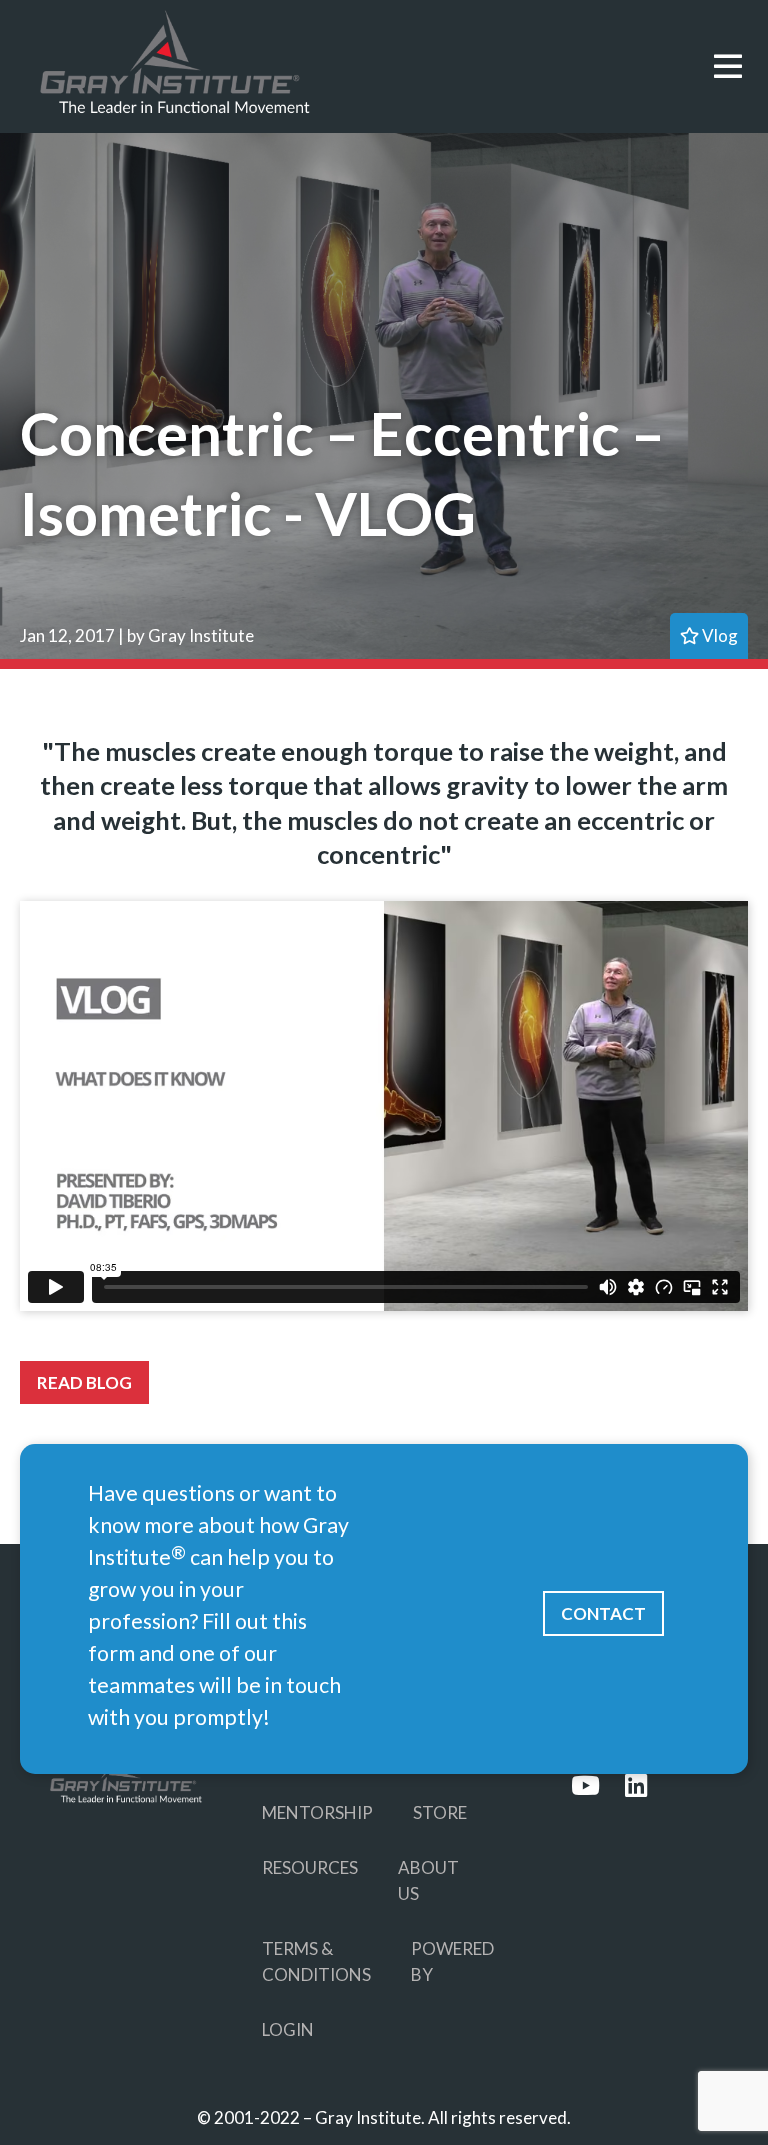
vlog (718, 635)
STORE (440, 1812)
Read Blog (84, 1382)
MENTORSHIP (317, 1812)
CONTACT (603, 1613)
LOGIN (288, 2029)
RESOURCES (310, 1867)
